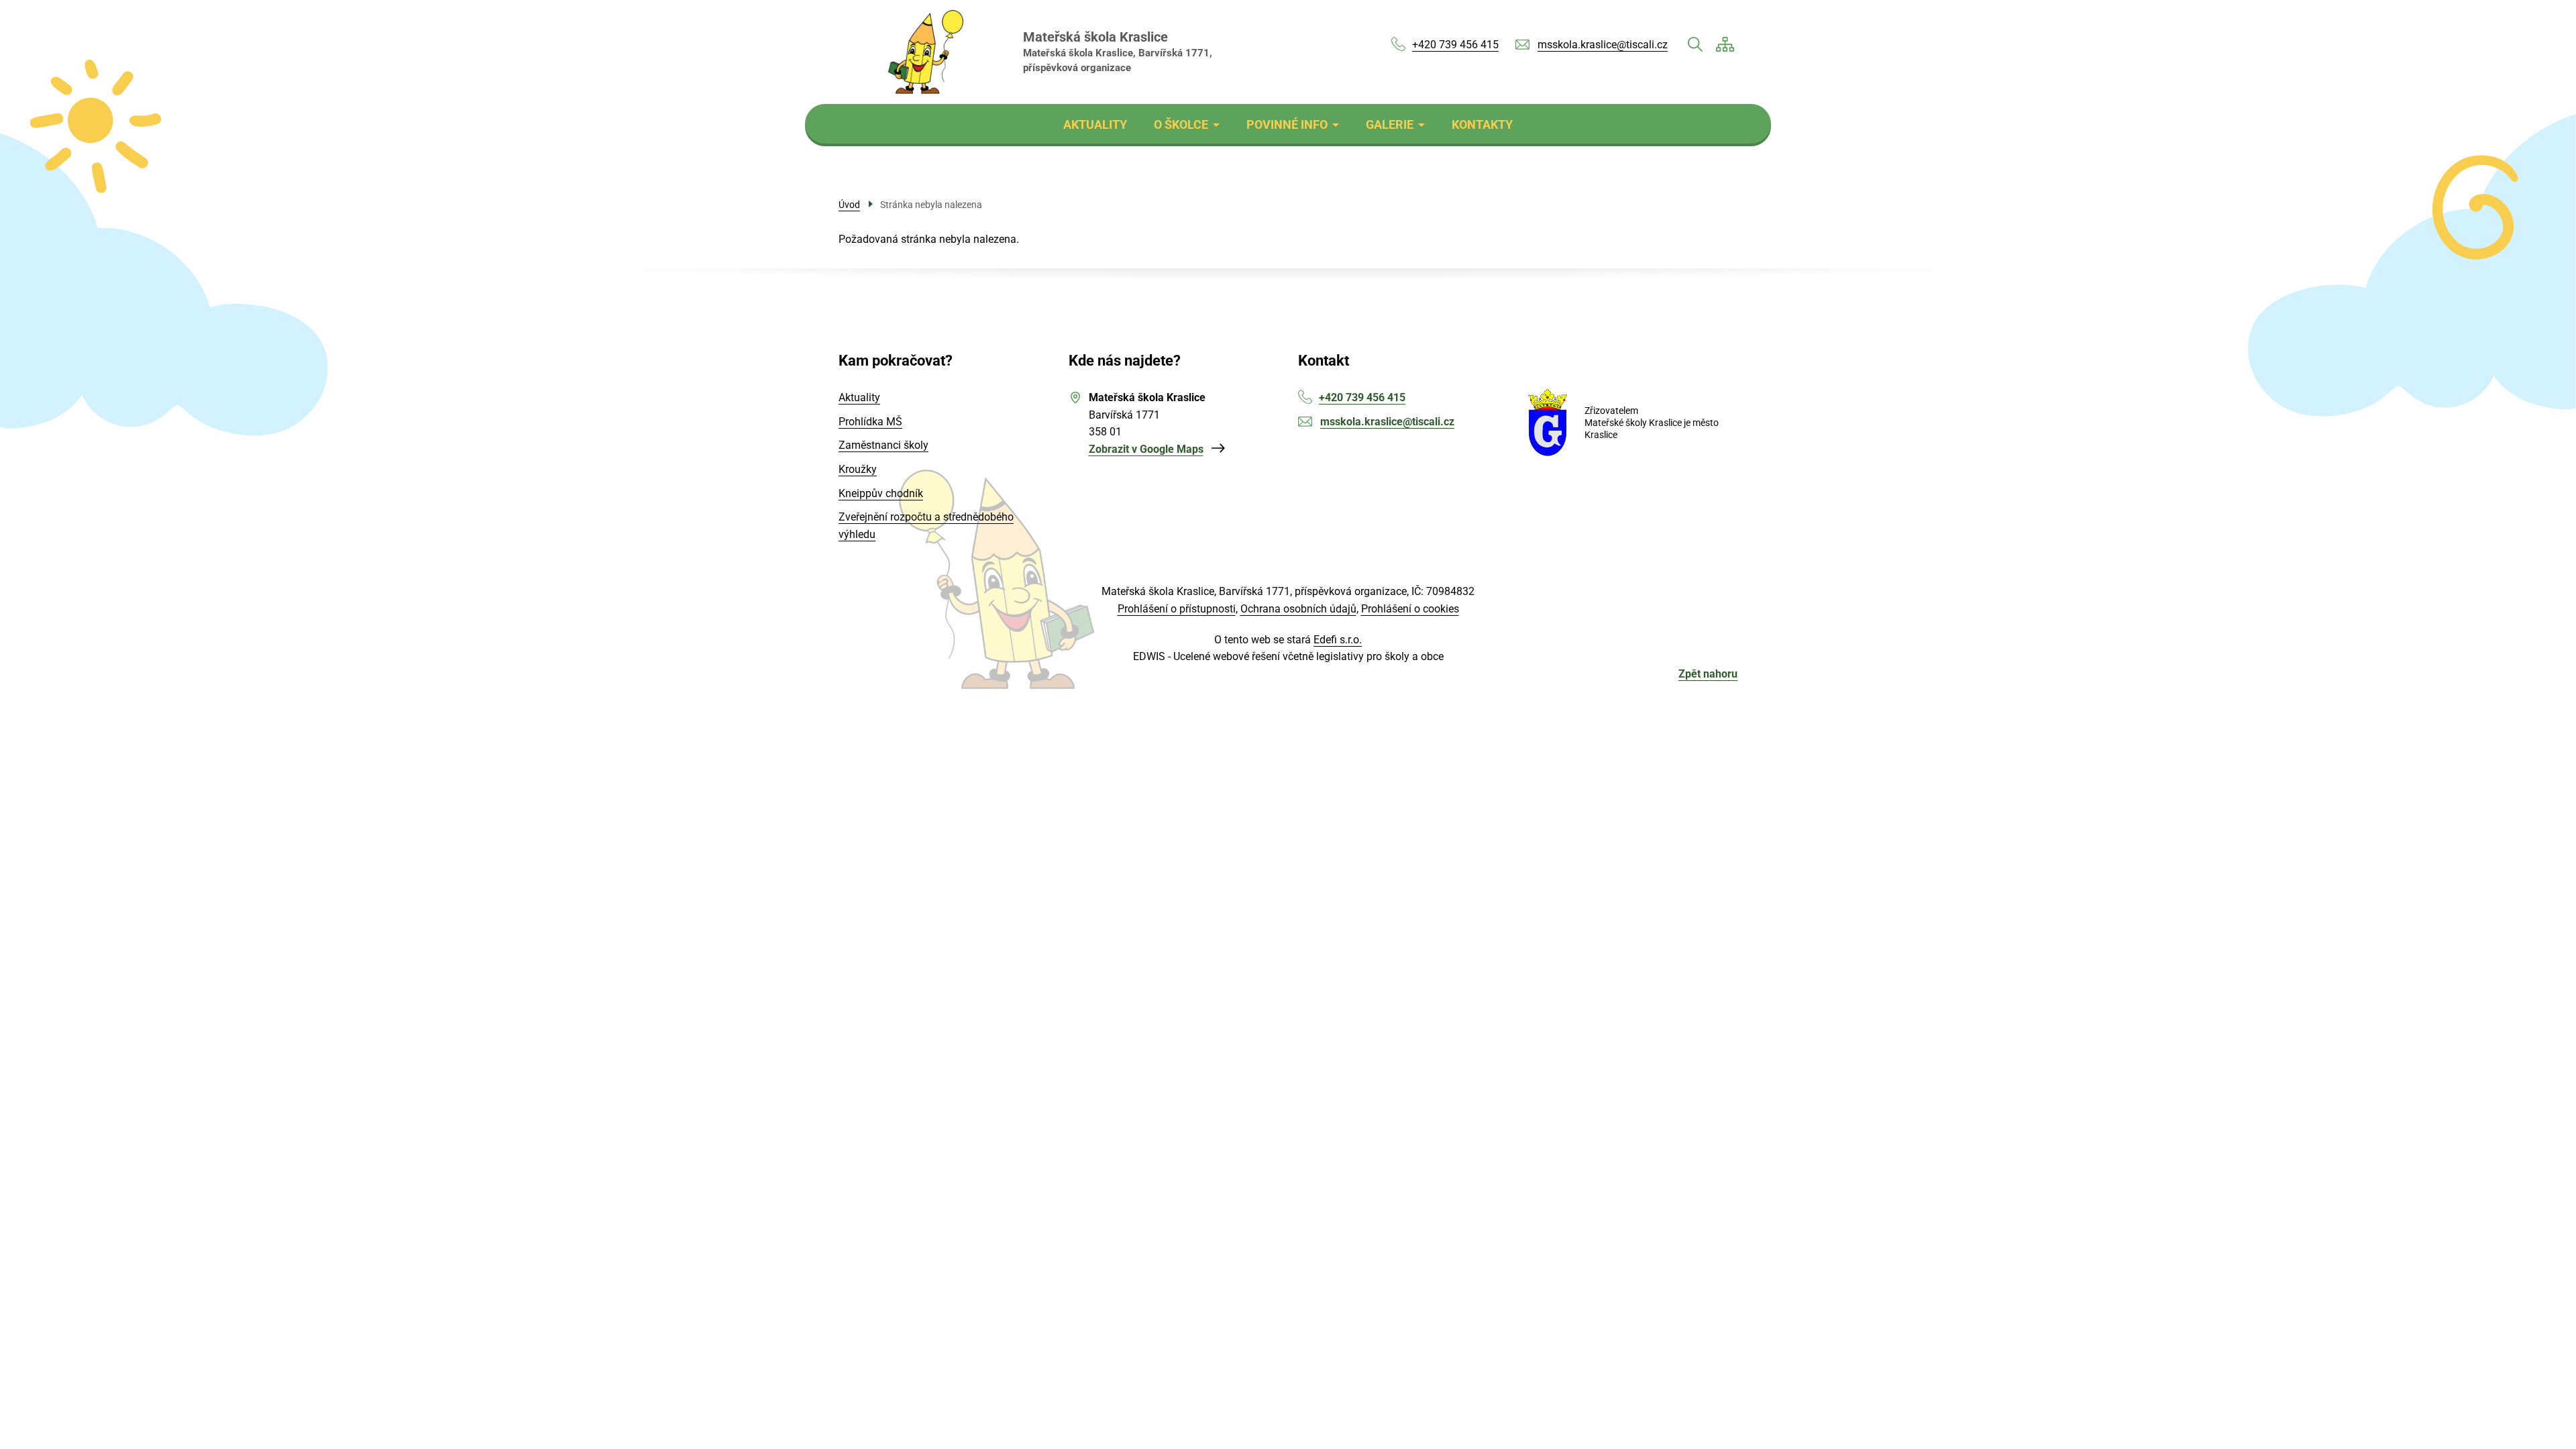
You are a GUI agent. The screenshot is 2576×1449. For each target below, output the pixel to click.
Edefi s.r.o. (1338, 640)
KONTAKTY (1482, 124)
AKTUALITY (1095, 124)
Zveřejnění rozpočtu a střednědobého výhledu (926, 526)
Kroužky (858, 469)
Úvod (849, 205)
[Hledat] (1695, 44)
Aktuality (859, 397)
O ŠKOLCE (1181, 124)
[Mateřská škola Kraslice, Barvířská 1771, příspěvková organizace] (926, 52)
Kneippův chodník (881, 493)
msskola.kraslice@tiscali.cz (1603, 45)
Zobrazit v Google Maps (1146, 449)
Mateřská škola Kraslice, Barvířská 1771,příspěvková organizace (1118, 52)
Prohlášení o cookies (1410, 609)
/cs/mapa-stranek (1725, 44)
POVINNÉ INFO (1287, 124)
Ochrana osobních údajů (1298, 609)
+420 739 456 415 (1455, 45)
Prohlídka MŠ (870, 422)
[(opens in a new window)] (1548, 423)
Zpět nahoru (1708, 674)
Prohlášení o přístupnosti (1177, 609)
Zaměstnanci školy (883, 445)
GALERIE (1390, 124)
